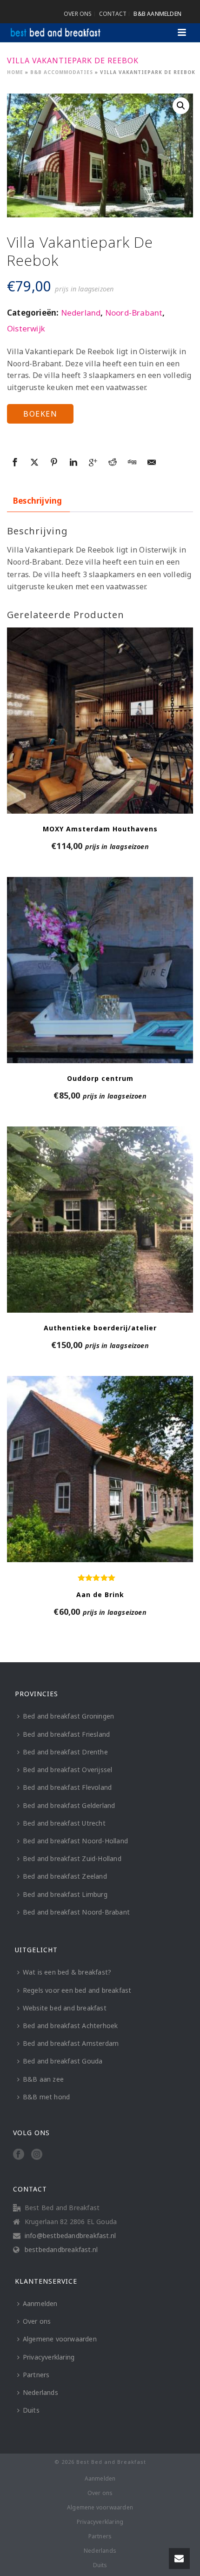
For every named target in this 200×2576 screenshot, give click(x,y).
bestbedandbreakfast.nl (61, 2250)
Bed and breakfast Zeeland (65, 1876)
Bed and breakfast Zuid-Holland (72, 1858)
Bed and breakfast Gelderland (69, 1805)
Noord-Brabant (134, 313)
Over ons (37, 2321)
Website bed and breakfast (65, 2008)
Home (15, 72)
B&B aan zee (43, 2079)
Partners (36, 2375)
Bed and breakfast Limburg (65, 1894)
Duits (31, 2410)
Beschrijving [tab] (37, 501)
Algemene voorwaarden (60, 2339)
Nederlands (40, 2392)
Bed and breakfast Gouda (63, 2061)
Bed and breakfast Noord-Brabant (76, 1912)
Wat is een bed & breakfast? (67, 1972)
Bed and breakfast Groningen (68, 1716)
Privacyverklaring (49, 2357)
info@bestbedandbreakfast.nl (70, 2236)
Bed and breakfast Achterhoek (70, 2026)
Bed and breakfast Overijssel (68, 1770)
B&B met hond (46, 2097)
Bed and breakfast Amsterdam (71, 2043)
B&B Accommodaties (62, 72)
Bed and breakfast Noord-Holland (75, 1841)
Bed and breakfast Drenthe (65, 1752)
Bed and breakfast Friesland (66, 1734)
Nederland (81, 313)
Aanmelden (40, 2303)
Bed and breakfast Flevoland (67, 1787)
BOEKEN (40, 414)
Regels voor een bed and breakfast (77, 1990)
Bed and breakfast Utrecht (64, 1823)
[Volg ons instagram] (37, 2155)
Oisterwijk (26, 328)
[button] (181, 106)
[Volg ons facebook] (19, 2155)
